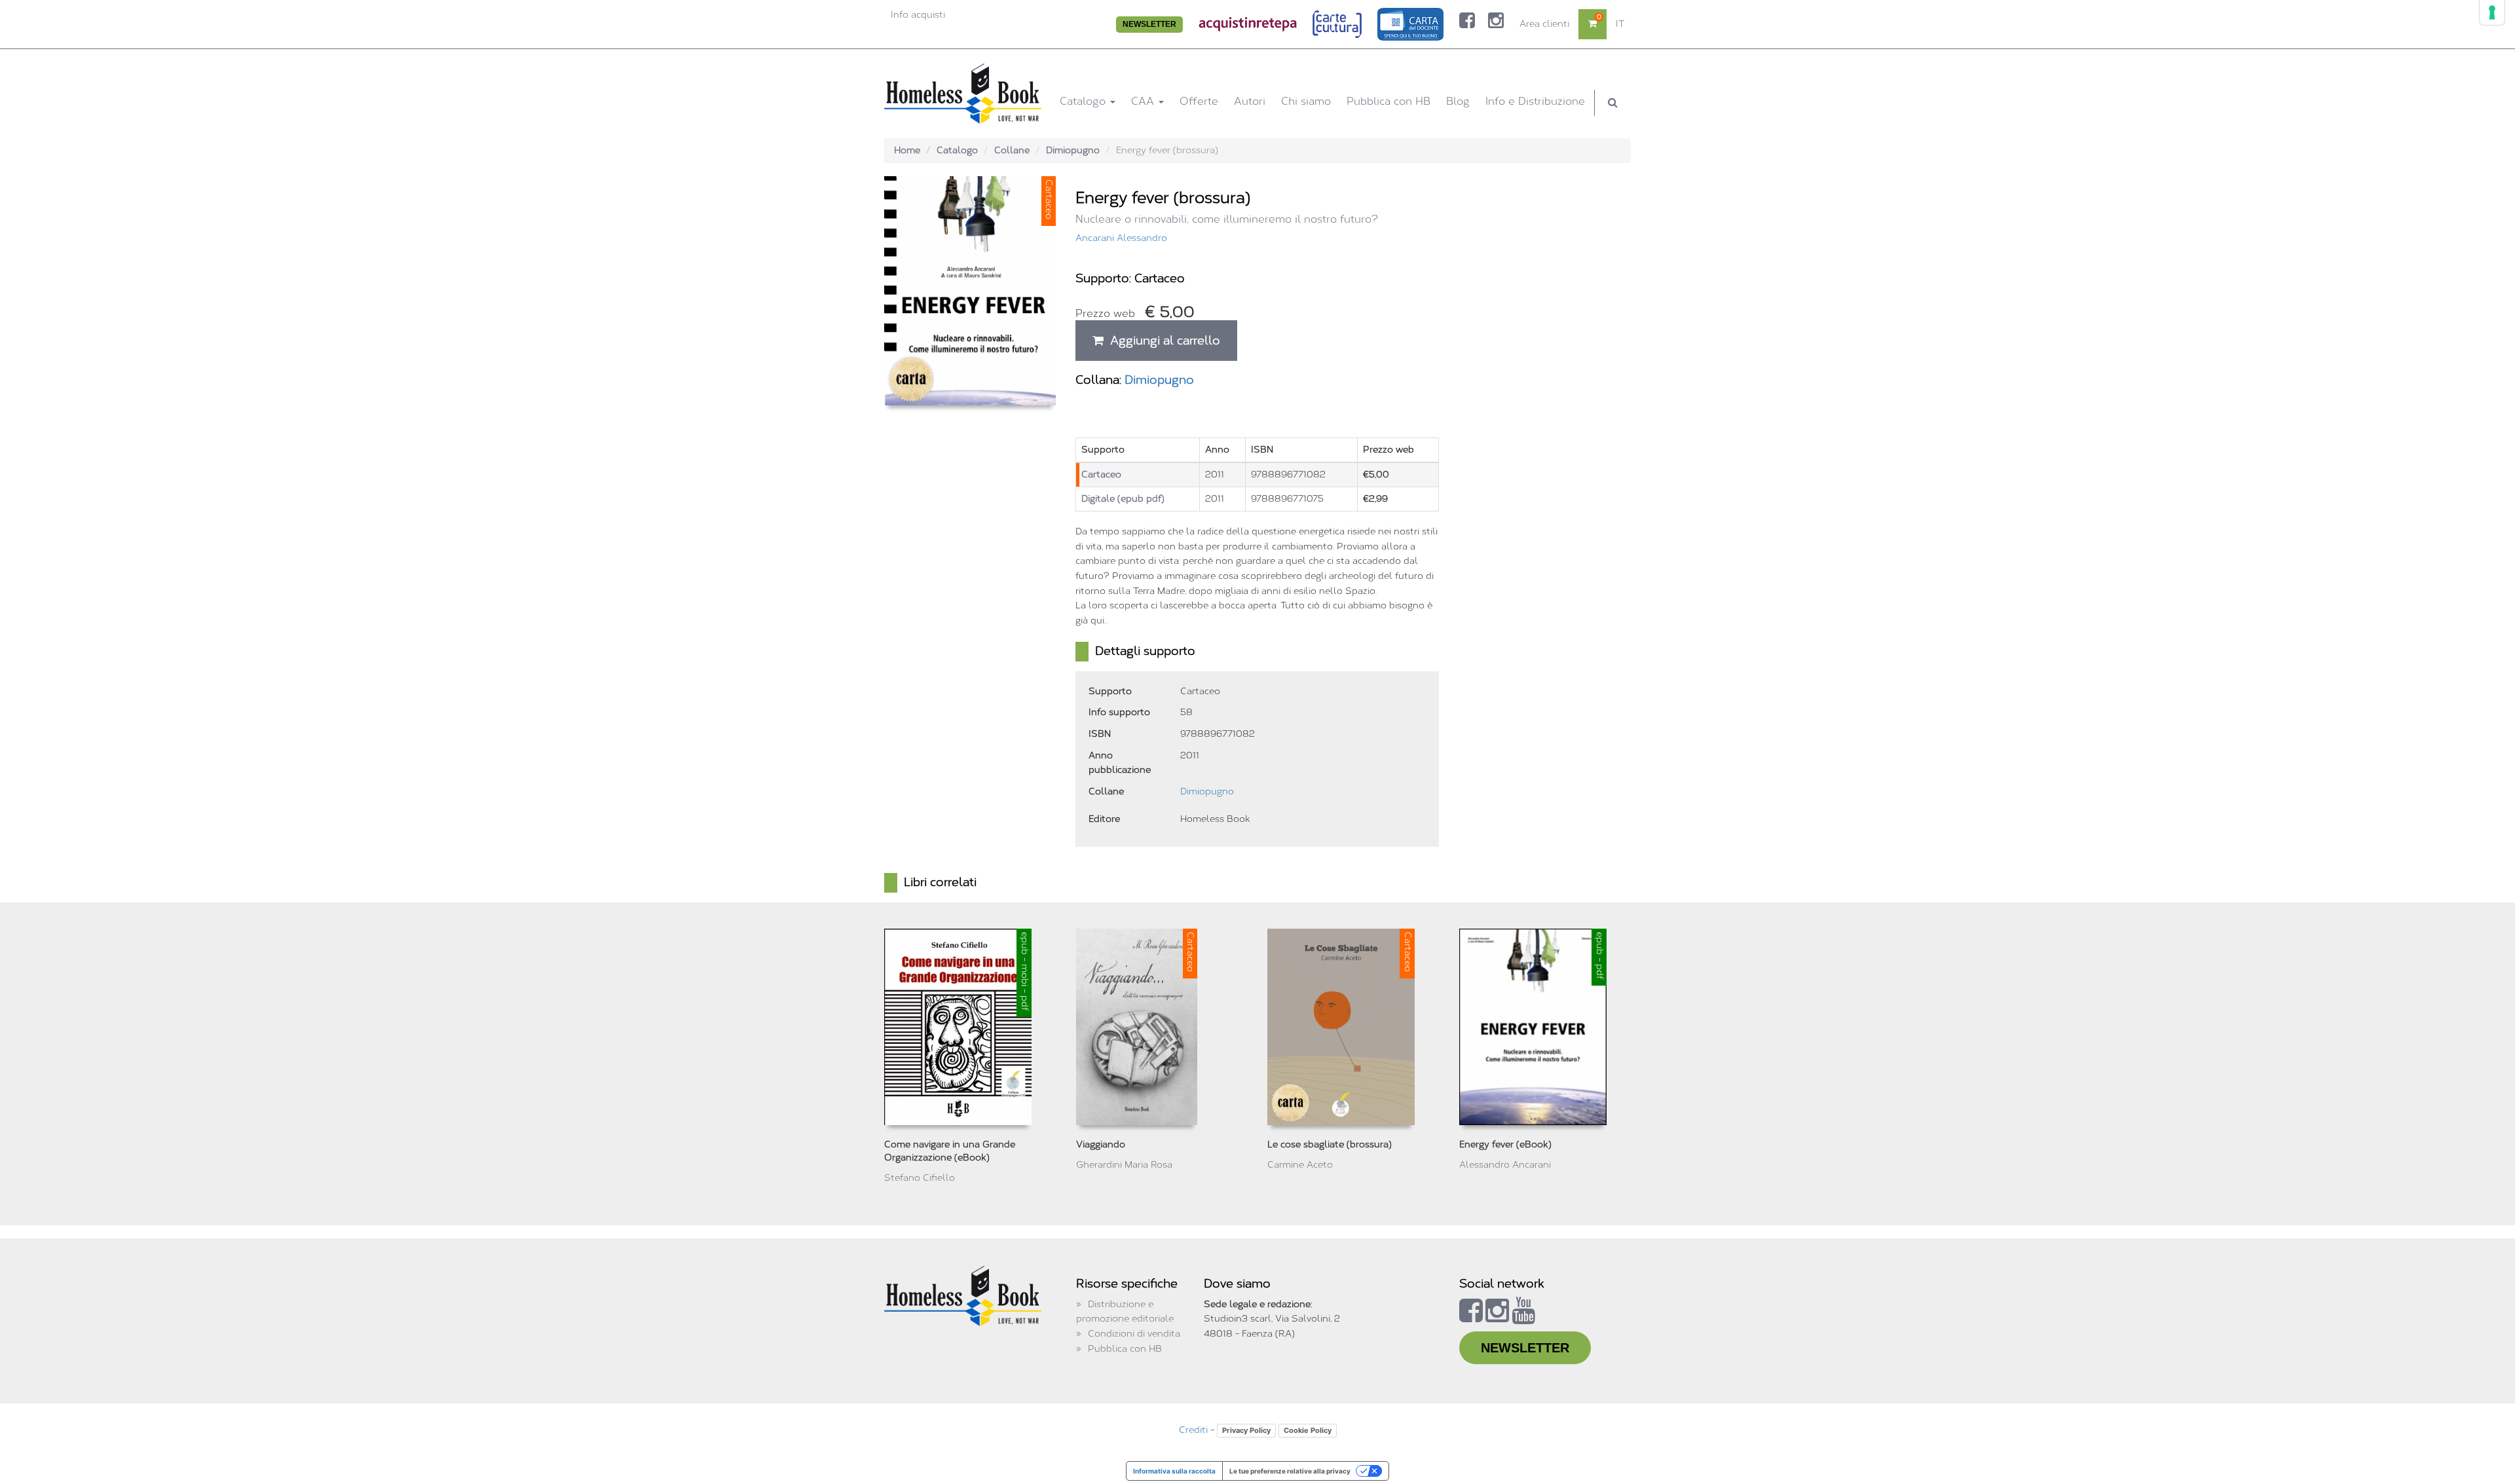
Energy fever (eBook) (1505, 1144)
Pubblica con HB (1388, 101)
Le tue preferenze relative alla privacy (1290, 1471)
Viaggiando (1101, 1144)
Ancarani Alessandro (1121, 238)
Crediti (1193, 1430)
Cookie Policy (1308, 1430)
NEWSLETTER (1149, 24)
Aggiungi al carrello (1162, 341)
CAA (1144, 101)
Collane (1012, 150)
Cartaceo (1101, 474)
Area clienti (1544, 24)
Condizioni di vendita (1134, 1334)
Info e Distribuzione (1535, 101)
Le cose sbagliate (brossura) (1330, 1144)
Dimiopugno (1073, 150)
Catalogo (1084, 101)
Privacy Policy (1246, 1430)
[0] (1593, 24)
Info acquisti (918, 15)
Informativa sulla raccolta (1174, 1471)
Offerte (1199, 101)
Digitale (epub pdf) (1123, 499)
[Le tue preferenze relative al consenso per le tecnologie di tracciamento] (2492, 12)
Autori (1250, 101)
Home (907, 150)
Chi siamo (1306, 101)
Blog (1458, 101)
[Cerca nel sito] (1613, 103)
